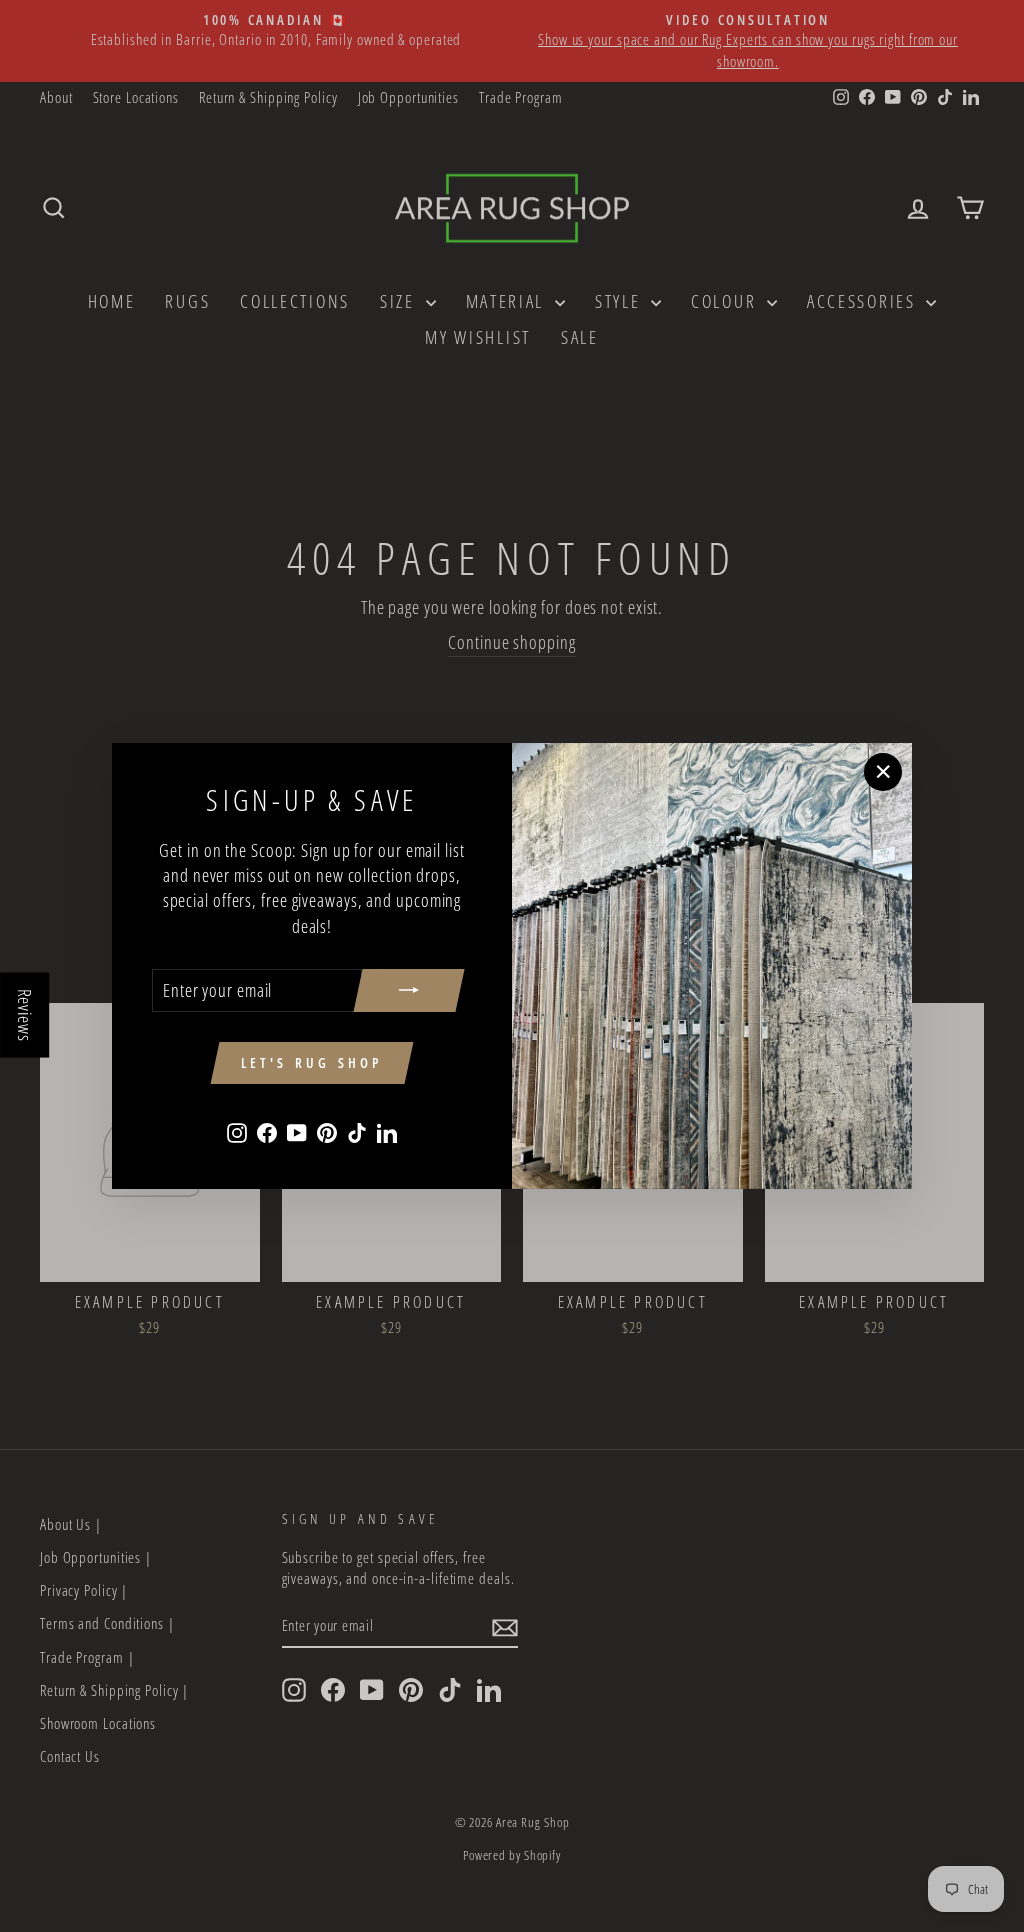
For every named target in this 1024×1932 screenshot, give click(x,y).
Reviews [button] (25, 1015)
